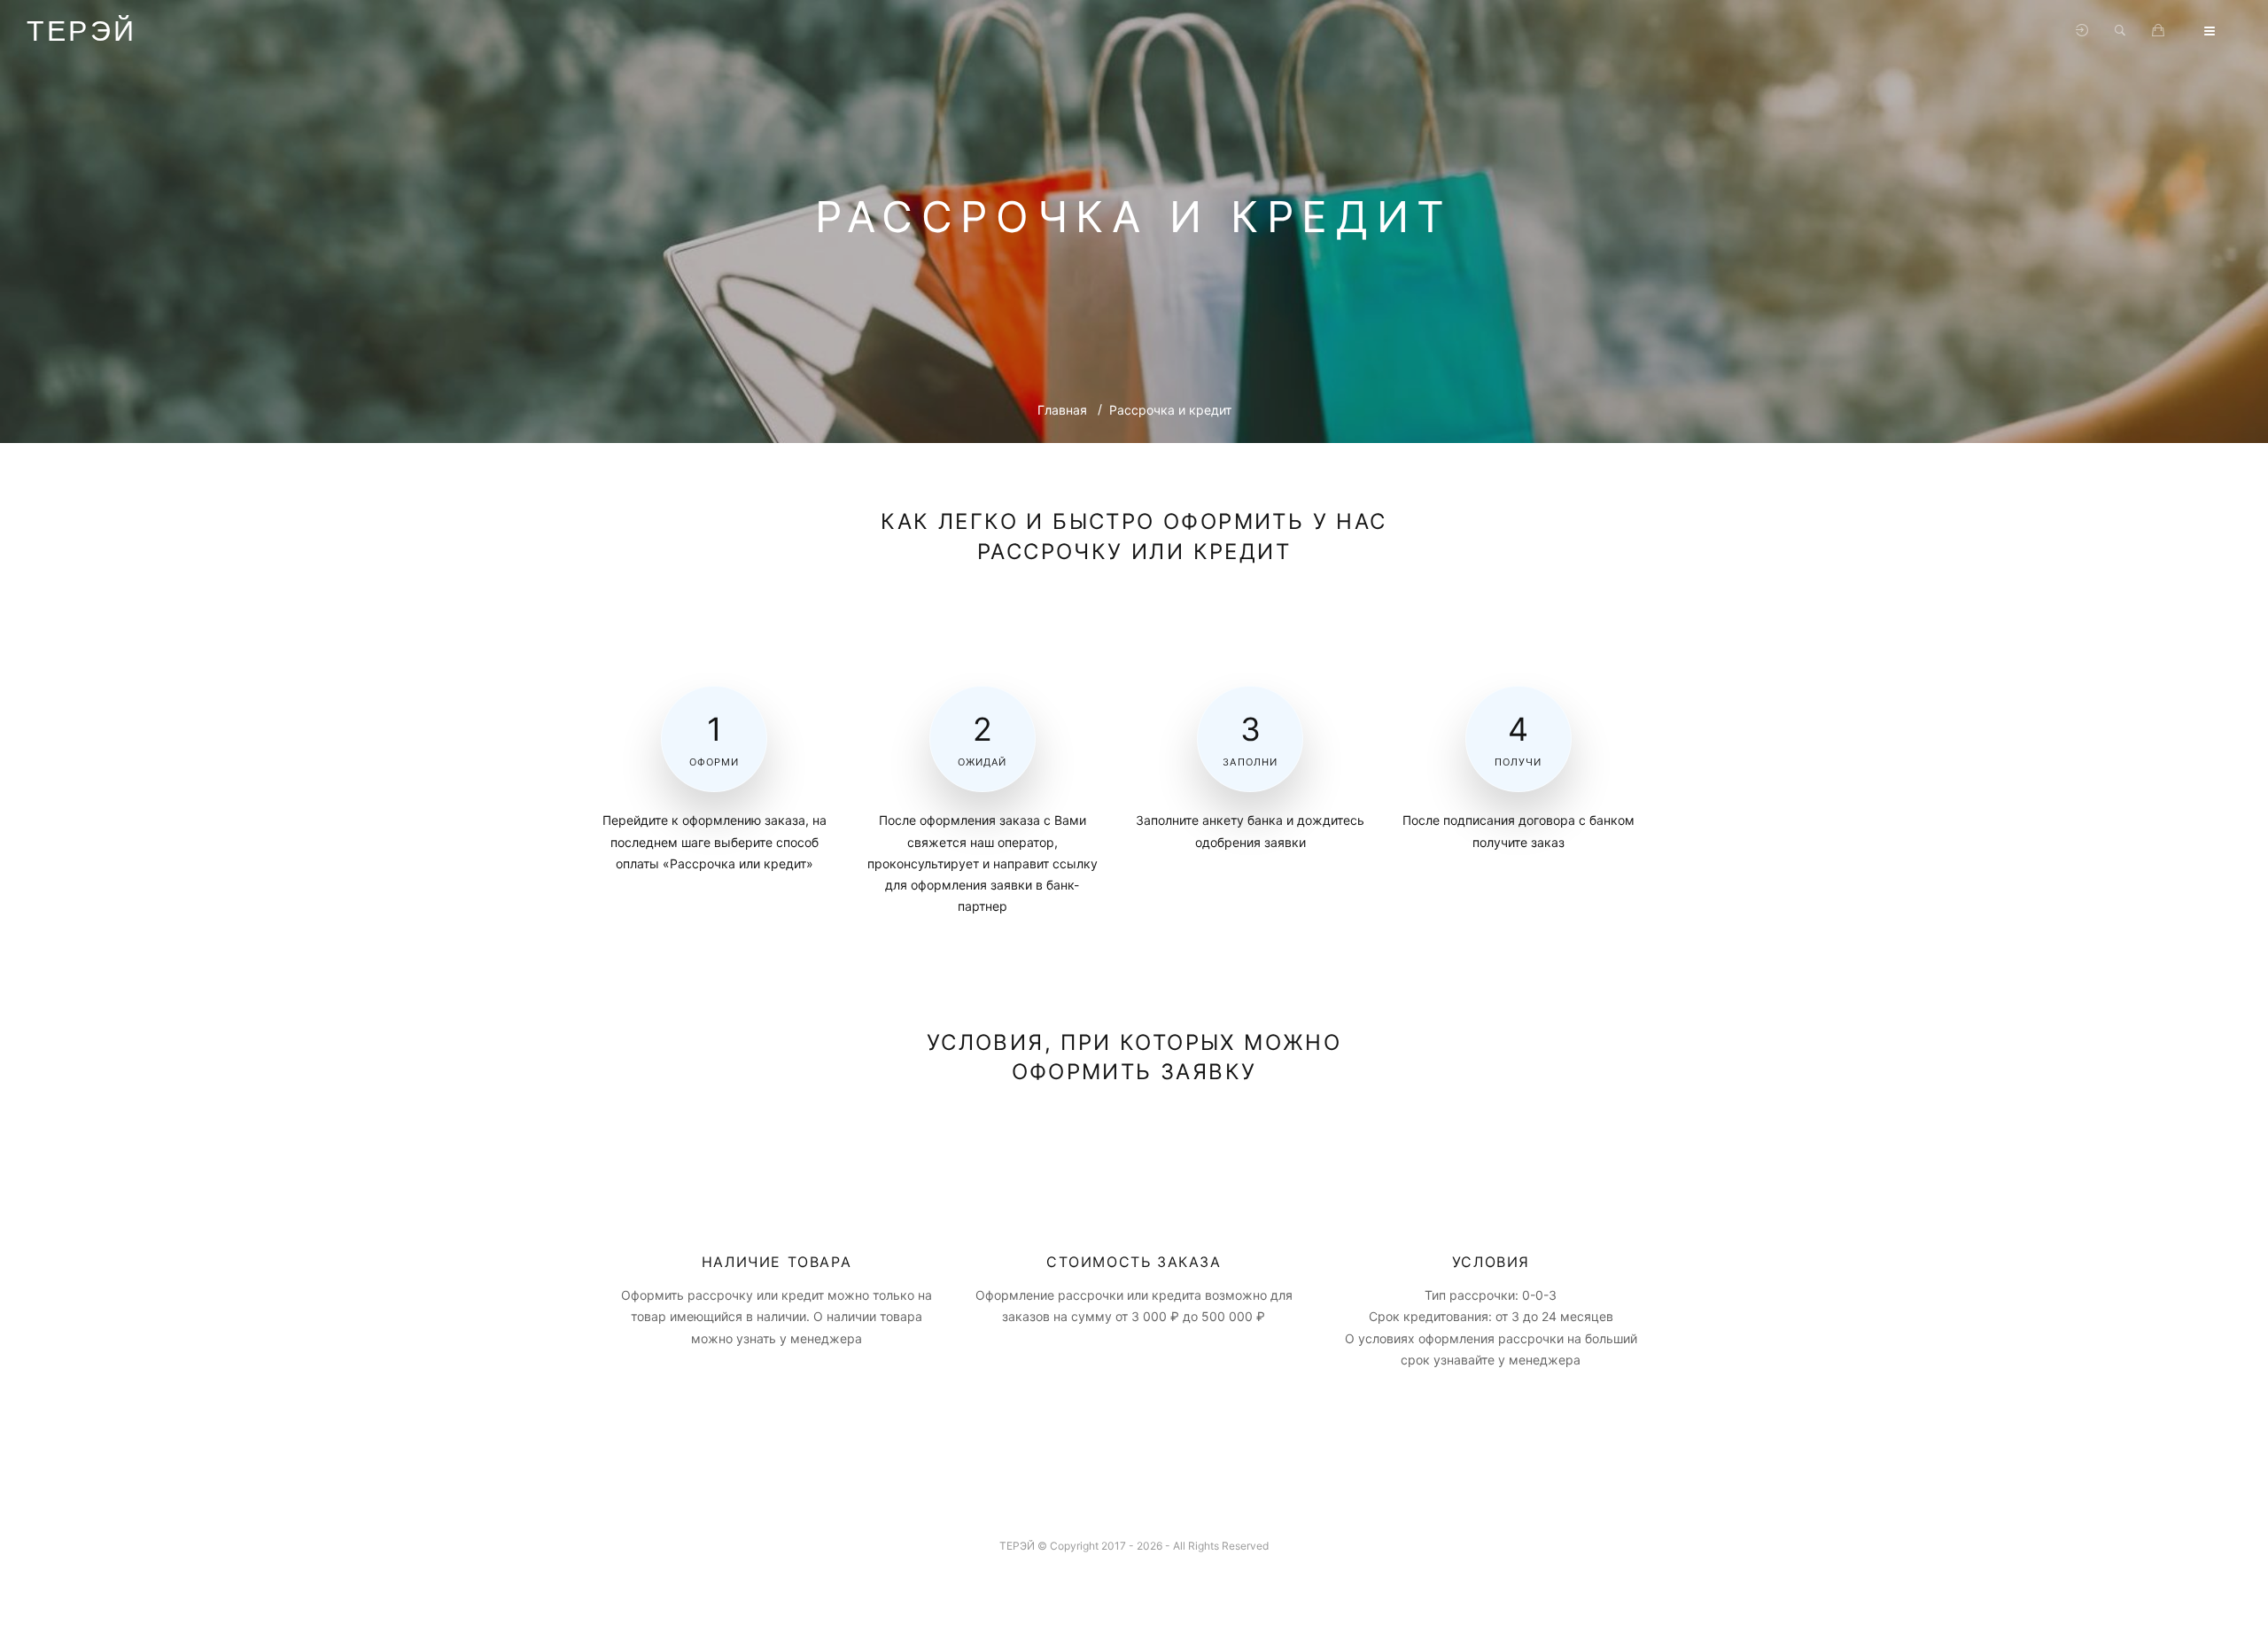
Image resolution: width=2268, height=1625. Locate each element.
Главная (1062, 410)
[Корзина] (2158, 31)
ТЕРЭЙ (82, 31)
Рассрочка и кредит (1170, 410)
